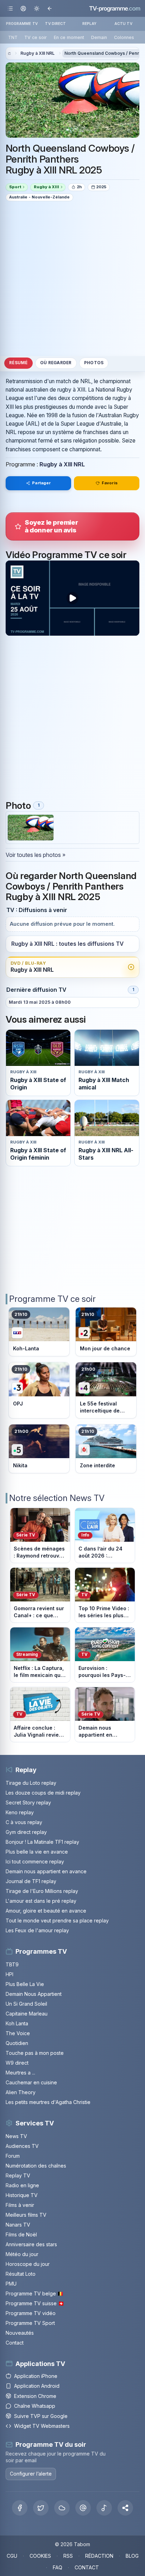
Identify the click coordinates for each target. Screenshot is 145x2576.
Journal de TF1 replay (31, 1881)
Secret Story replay (28, 1802)
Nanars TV (18, 2225)
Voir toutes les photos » (36, 855)
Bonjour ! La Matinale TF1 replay (42, 1842)
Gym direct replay (26, 1832)
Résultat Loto (21, 2274)
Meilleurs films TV (26, 2215)
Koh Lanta (17, 2023)
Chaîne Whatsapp (35, 2406)
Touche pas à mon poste (35, 2053)
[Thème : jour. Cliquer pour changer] (36, 8)
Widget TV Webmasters (42, 2426)
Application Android (37, 2386)
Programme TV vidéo (31, 2313)
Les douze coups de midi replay (43, 1793)
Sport (15, 187)
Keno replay (20, 1812)
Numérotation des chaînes (36, 2166)
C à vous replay (24, 1822)
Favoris (110, 483)
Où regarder (56, 363)
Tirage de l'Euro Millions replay (42, 1891)
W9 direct (17, 2063)
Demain (99, 37)
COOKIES (40, 2556)
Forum (13, 2156)
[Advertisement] (72, 278)
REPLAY (90, 24)
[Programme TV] (9, 54)
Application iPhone (36, 2376)
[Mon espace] (23, 8)
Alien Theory (21, 2092)
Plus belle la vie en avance (37, 1852)
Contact (15, 2343)
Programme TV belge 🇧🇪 (34, 2293)
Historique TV (22, 2195)
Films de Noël (21, 2234)
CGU (12, 2556)
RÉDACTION (99, 2556)
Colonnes (124, 37)
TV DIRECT (55, 24)
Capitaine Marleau (27, 2014)
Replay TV (18, 2175)
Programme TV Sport (30, 2323)
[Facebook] (20, 2508)
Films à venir (20, 2205)
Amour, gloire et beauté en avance (46, 1911)
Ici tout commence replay (35, 1861)
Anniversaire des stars (31, 2244)
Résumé (18, 363)
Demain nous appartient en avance (46, 1871)
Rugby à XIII (46, 187)
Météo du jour (22, 2254)
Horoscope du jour (28, 2264)
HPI (10, 1974)
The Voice (18, 2033)
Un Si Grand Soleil (26, 2004)
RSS (68, 2556)
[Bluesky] (62, 2508)
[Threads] (83, 2508)
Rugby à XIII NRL (37, 53)
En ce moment (69, 37)
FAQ (58, 2567)
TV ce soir (36, 37)
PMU (11, 2284)
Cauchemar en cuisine (31, 2082)
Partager (41, 483)
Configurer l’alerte (31, 2474)
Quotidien (17, 2043)
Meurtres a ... (20, 2073)
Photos (94, 363)
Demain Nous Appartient (34, 1994)
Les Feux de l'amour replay (37, 1930)
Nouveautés (20, 2333)
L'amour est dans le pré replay (41, 1901)
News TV (16, 2136)
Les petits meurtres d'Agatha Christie (48, 2102)
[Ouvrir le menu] (10, 8)
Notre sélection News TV (57, 1498)
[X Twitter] (41, 2508)
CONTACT (87, 2567)
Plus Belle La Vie (25, 1984)
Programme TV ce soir (52, 1299)
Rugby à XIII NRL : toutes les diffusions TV (67, 944)
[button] (125, 2508)
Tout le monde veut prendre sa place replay (57, 1920)
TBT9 (12, 1964)
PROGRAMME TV (22, 24)
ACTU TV (123, 24)
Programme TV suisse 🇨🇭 (35, 2303)
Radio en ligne (22, 2185)
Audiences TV (22, 2146)
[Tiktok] (104, 2508)
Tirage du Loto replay (31, 1783)
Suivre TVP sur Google (41, 2416)
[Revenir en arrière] (49, 8)
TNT (13, 37)
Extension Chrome (35, 2396)
